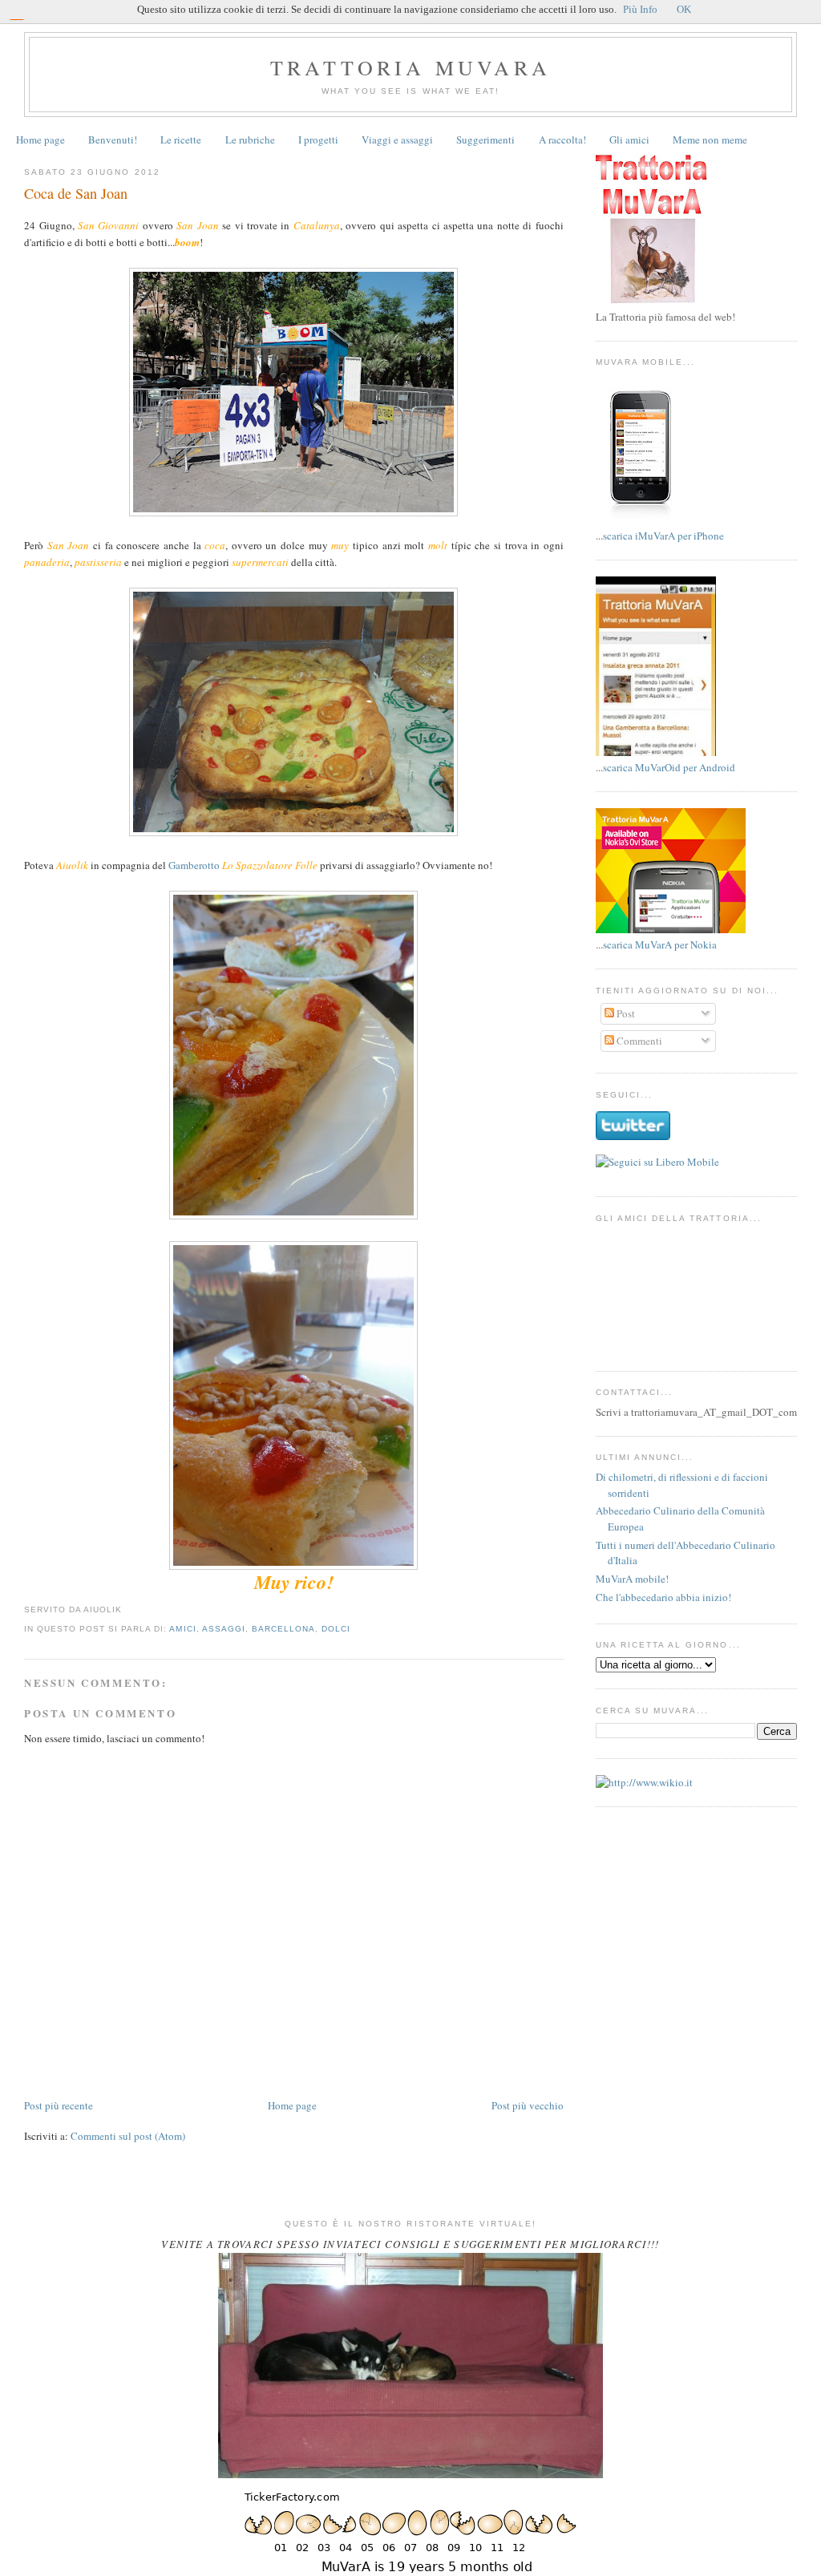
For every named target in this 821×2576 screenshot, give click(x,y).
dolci (336, 1629)
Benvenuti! (113, 140)
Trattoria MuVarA (410, 67)
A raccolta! (562, 140)
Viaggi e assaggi (397, 140)
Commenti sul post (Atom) (128, 2136)
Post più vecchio (528, 2105)
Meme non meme (710, 140)
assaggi (224, 1629)
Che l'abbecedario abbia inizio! (663, 1597)
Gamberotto (194, 865)
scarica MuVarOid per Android (669, 767)
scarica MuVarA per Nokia (660, 944)
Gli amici (629, 140)
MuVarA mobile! (632, 1579)
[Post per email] (127, 1609)
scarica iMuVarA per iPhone (663, 536)
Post (625, 1013)
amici (182, 1629)
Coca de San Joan (76, 193)
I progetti (318, 140)
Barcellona (283, 1629)
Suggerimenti (485, 140)
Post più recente (59, 2105)
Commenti (638, 1041)
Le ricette (181, 140)
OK (684, 9)
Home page (40, 140)
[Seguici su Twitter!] (633, 1136)
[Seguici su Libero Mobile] (657, 1162)
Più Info (640, 9)
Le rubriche (250, 140)
